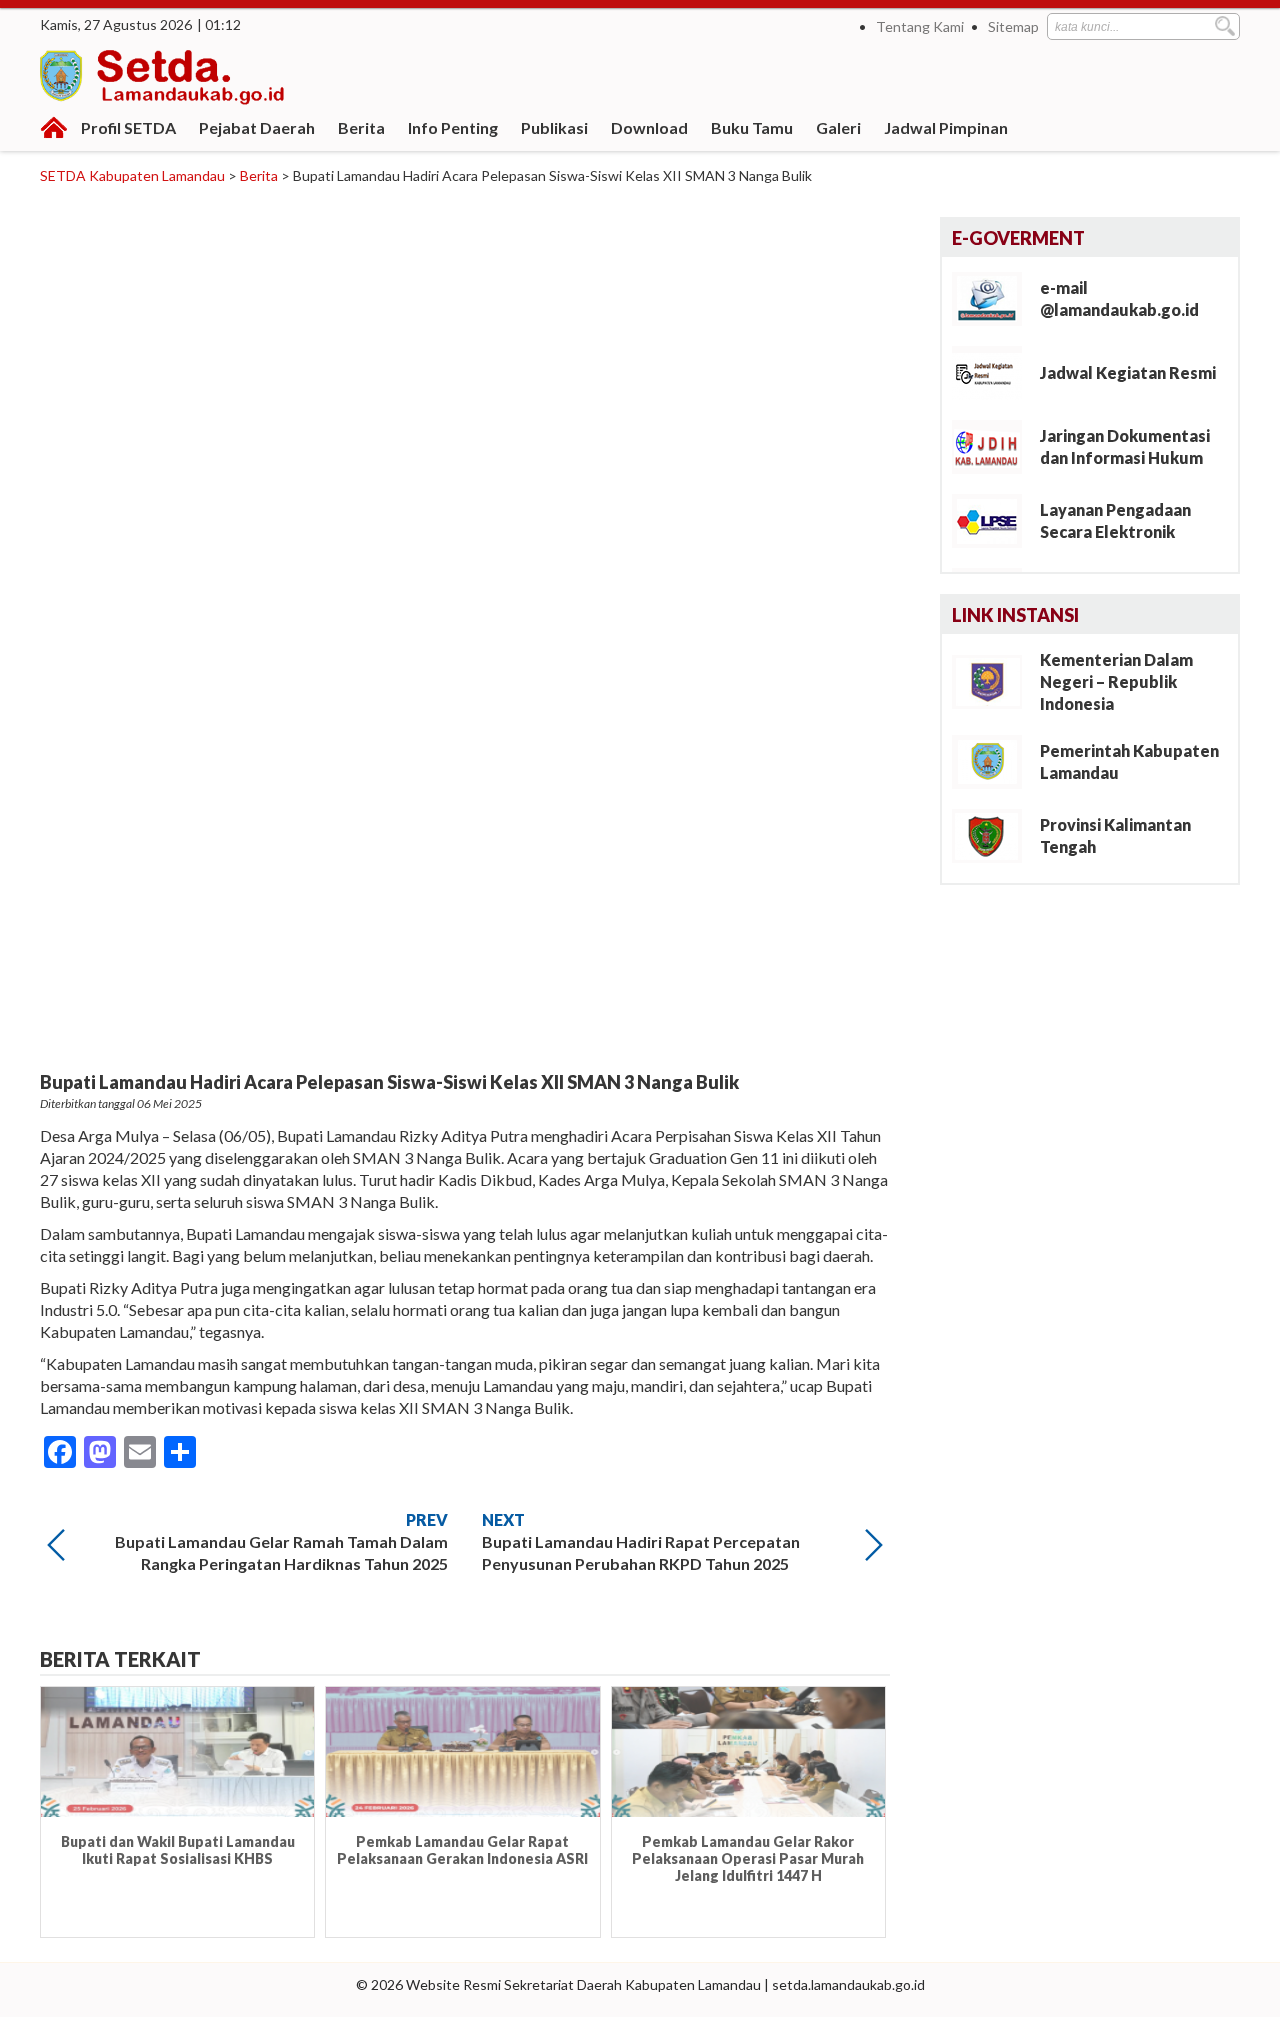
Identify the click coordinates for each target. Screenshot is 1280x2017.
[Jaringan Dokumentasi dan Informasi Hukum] (994, 445)
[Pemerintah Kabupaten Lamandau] (994, 760)
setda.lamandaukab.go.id (848, 1984)
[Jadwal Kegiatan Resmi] (994, 371)
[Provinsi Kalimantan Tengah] (994, 834)
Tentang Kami (920, 26)
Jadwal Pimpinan (946, 127)
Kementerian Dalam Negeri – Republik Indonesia (1116, 681)
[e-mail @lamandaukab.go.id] (994, 297)
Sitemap (1013, 26)
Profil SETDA (128, 127)
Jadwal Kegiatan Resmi (1128, 372)
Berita (361, 127)
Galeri (838, 127)
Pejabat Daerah (257, 127)
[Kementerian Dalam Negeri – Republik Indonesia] (994, 680)
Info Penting (453, 127)
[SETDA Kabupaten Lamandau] (165, 80)
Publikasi (554, 127)
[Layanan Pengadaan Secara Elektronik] (994, 519)
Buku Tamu (752, 127)
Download (649, 127)
